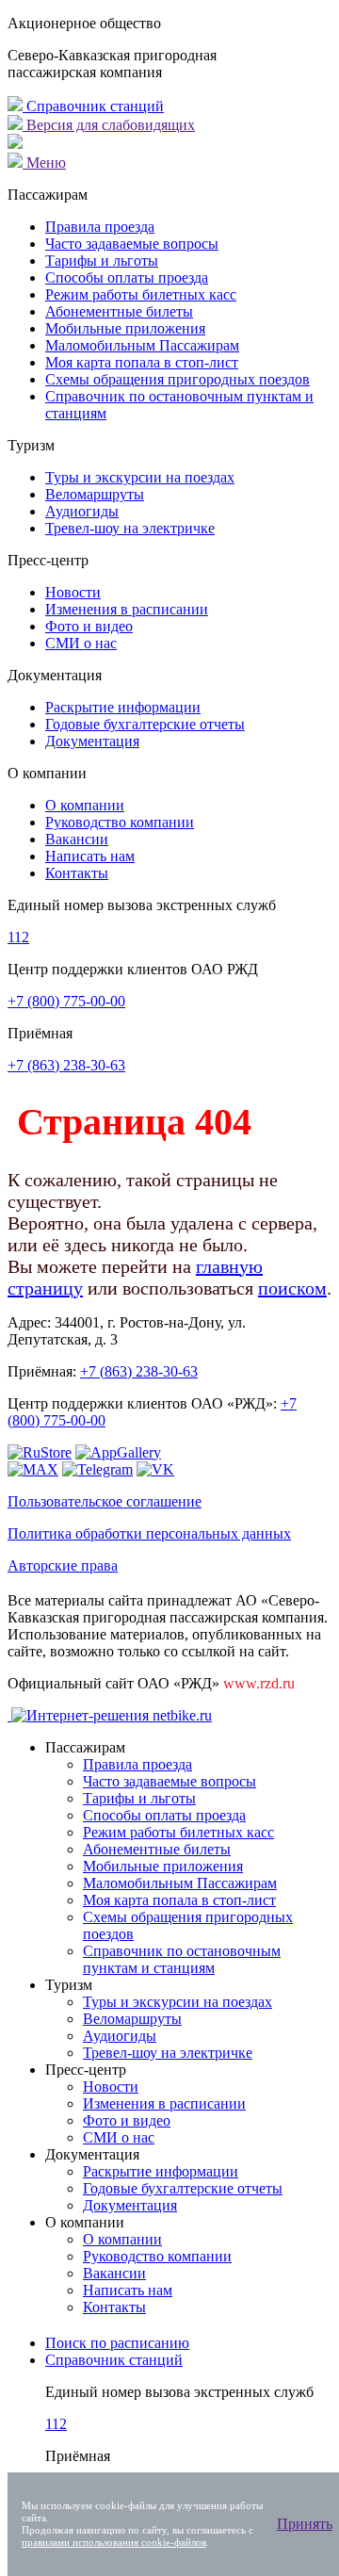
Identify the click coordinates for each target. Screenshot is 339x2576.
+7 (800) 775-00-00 (66, 1001)
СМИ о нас (81, 643)
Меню (44, 163)
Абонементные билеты (119, 311)
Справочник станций (93, 106)
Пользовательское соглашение (105, 1501)
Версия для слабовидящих (109, 125)
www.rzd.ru (259, 1683)
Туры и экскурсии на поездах (140, 477)
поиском (292, 1288)
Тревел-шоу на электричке (130, 528)
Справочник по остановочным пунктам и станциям (182, 1959)
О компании (85, 805)
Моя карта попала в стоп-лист (142, 362)
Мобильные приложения (125, 328)
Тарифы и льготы (102, 261)
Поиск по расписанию (117, 2343)
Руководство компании (120, 822)
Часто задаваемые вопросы (132, 244)
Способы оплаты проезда (127, 277)
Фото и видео (89, 626)
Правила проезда (100, 227)
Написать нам (90, 856)
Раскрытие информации (123, 707)
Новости (73, 592)
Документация (92, 741)
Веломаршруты (95, 494)
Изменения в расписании (127, 609)
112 (18, 937)
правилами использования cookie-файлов (114, 2542)
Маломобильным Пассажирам (142, 345)
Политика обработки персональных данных (149, 1533)
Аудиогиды (82, 511)
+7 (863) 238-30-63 (66, 1065)
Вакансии (77, 839)
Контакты (77, 873)
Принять (305, 2524)
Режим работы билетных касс (141, 294)
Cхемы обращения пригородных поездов (178, 379)
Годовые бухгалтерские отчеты (145, 724)
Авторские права (63, 1565)
